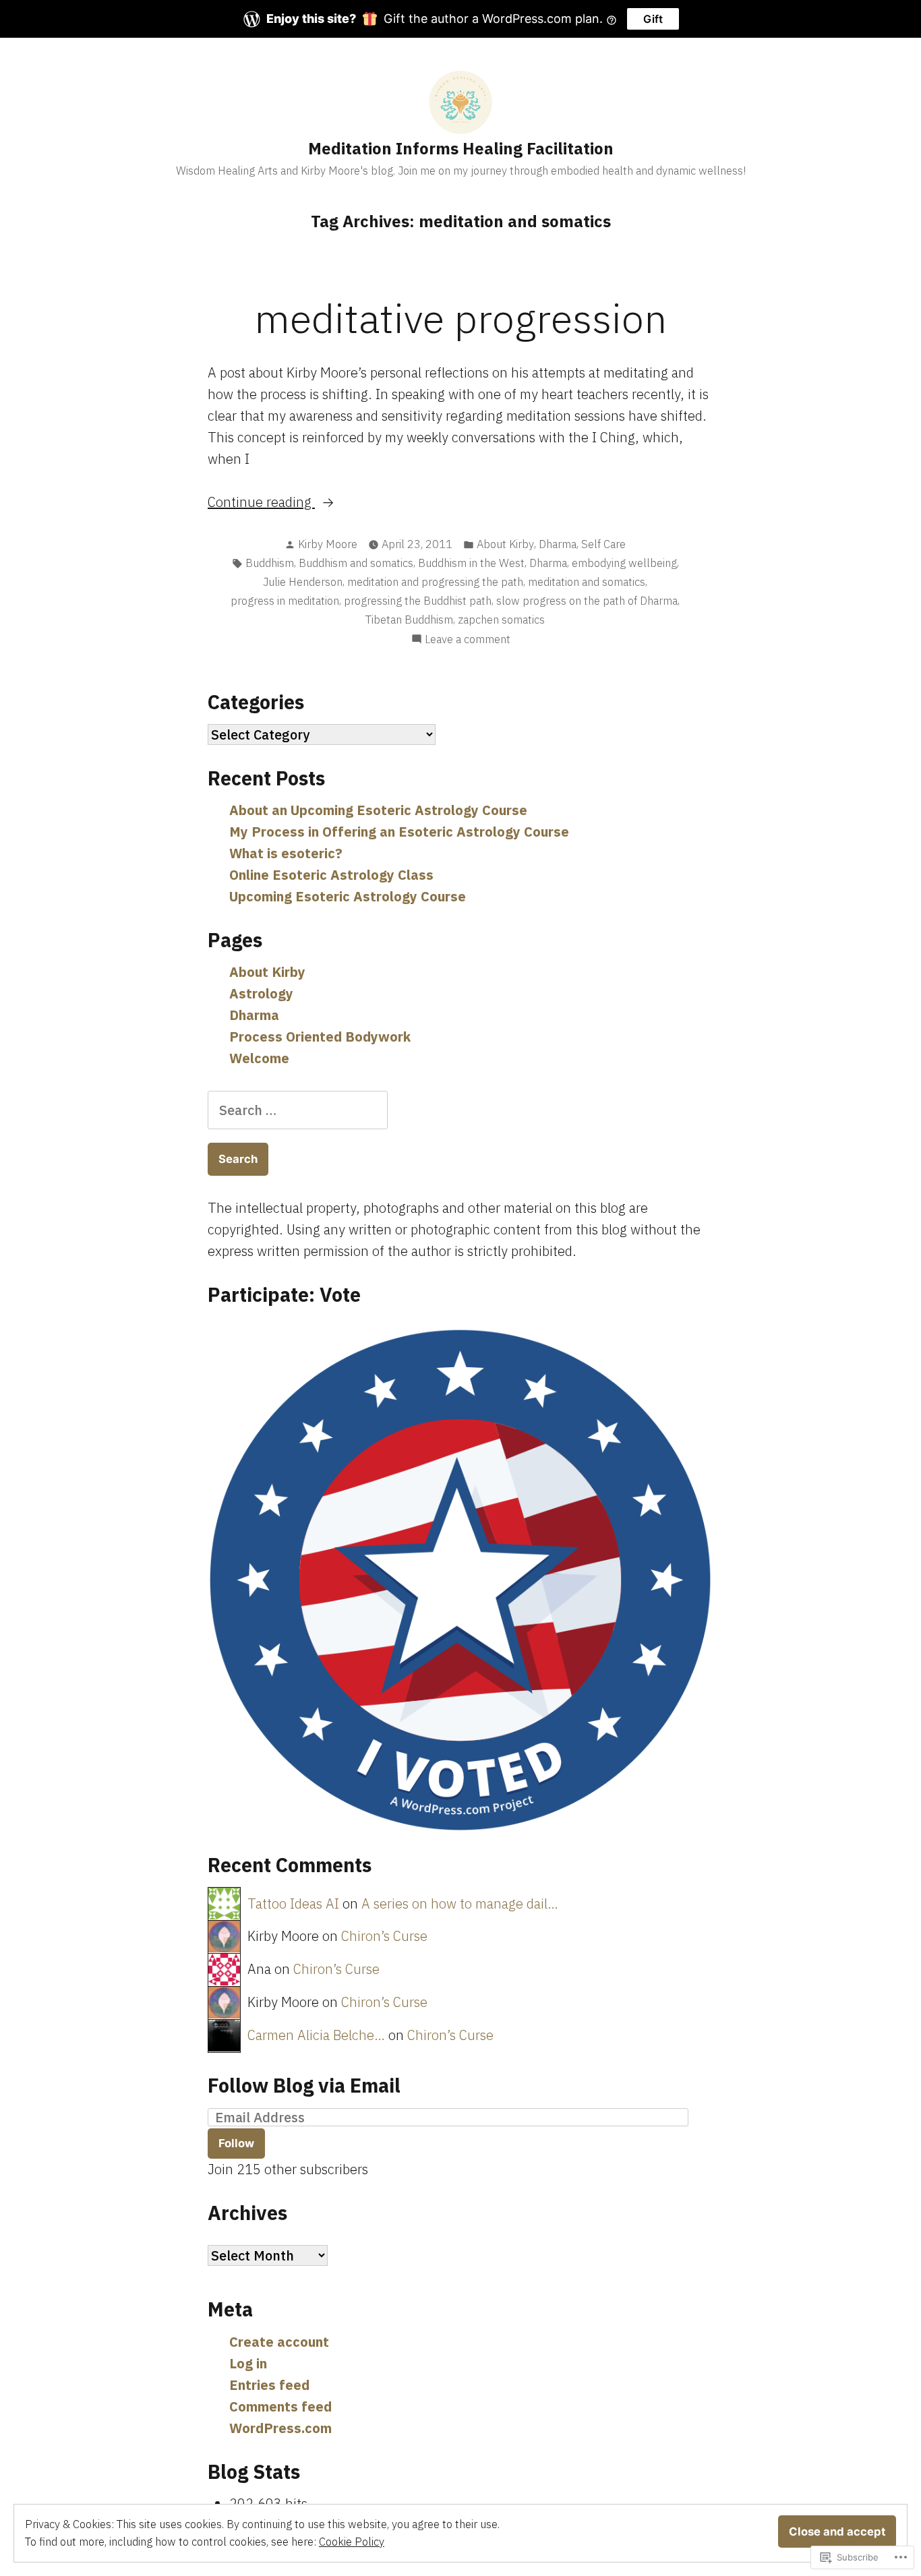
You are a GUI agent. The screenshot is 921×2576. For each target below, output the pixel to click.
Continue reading (261, 503)
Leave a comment (468, 640)
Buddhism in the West (471, 563)
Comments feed (280, 2406)
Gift (653, 19)
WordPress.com (280, 2428)
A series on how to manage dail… (460, 1904)
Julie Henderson (303, 582)
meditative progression (460, 318)
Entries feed (269, 2385)
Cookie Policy (352, 2542)
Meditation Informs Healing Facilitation (461, 148)
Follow (236, 2143)
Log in (248, 2363)
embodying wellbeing (624, 563)
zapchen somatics (501, 620)
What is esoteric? (286, 853)
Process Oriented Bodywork (320, 1037)
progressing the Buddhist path (418, 601)
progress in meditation (285, 601)
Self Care (603, 544)
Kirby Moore (328, 544)
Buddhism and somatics (356, 563)
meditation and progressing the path (435, 582)
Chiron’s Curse (384, 1936)
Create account (279, 2342)
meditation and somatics (587, 582)
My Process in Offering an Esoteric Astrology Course (399, 832)
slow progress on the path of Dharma (587, 601)
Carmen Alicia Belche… (316, 2035)
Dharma (558, 544)
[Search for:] (298, 1110)
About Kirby (505, 544)
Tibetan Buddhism (409, 620)
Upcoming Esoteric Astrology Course (348, 896)
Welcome (259, 1058)
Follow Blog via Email (304, 2085)
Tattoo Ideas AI (293, 1904)
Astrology (261, 993)
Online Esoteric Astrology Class (331, 875)
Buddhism (270, 563)
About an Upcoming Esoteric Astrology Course (378, 810)
